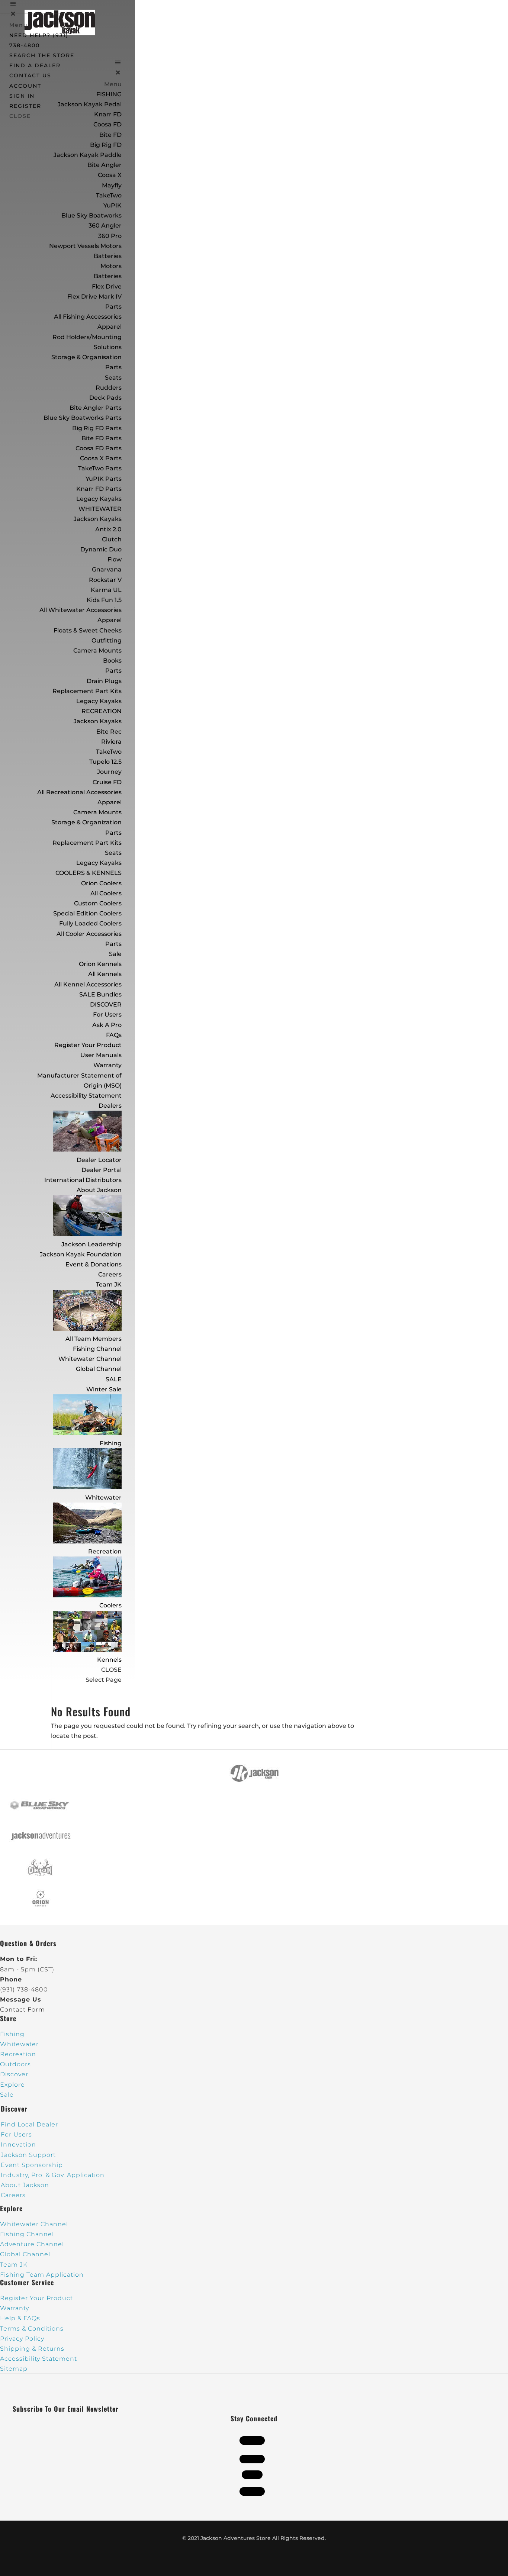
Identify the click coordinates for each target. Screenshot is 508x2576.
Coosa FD (107, 124)
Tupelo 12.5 (105, 762)
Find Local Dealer (29, 2124)
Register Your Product (88, 1045)
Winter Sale (104, 1389)
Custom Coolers (98, 903)
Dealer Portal (102, 1170)
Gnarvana (107, 569)
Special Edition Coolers (87, 913)
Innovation (18, 2144)
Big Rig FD (106, 145)
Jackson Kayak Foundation (81, 1254)
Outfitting (107, 640)
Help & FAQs (20, 2318)
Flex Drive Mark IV (94, 297)
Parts (113, 307)
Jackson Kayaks (98, 519)
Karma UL (106, 590)
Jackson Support (28, 2155)
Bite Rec (109, 732)
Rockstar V (105, 580)
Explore (12, 2085)
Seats (113, 378)
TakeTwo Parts (100, 468)
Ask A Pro (107, 1025)
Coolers (110, 1605)
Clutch (112, 539)
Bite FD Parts (102, 438)
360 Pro (110, 236)
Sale (115, 954)
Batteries (108, 276)
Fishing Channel (97, 1349)
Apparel (110, 327)
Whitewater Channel (90, 1359)
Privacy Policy (22, 2339)
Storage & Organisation (86, 357)
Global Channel (99, 1369)
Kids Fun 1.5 (104, 600)
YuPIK (112, 205)
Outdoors (15, 2064)
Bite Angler (105, 165)
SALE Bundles (100, 994)
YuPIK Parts (104, 479)
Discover (14, 2074)
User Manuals (101, 1055)
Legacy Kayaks (99, 499)
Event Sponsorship (32, 2165)
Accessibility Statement (86, 1096)
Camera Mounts (97, 651)
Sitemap (14, 2369)
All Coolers (106, 893)
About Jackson (99, 1190)
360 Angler (105, 226)
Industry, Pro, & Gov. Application (53, 2175)
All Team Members (94, 1339)
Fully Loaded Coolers (90, 923)
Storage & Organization (86, 822)
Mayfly (112, 185)
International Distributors (83, 1180)
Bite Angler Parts (96, 408)
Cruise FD (107, 782)
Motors (111, 266)
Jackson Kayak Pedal (90, 104)
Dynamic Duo (101, 549)
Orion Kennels (100, 964)
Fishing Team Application (42, 2275)
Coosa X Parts (101, 458)
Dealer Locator (99, 1160)
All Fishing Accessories (88, 317)
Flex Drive (107, 286)
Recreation (105, 1551)
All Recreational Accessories (79, 792)
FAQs (114, 1035)
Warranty (107, 1065)
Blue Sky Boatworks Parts (83, 418)
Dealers (110, 1106)
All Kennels (105, 974)
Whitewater (103, 1498)
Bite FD (110, 135)
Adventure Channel (32, 2244)
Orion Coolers (101, 883)
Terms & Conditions (32, 2329)
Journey (109, 772)
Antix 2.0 (108, 529)
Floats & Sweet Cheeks (88, 630)
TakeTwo (109, 195)
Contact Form (22, 2010)
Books (112, 661)
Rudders (109, 388)
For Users (107, 1015)
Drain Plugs (104, 681)
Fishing (111, 1443)
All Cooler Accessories (89, 934)
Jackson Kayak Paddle (88, 155)
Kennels (109, 1660)
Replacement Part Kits (87, 691)
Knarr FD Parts (99, 489)
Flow (115, 559)
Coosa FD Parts (99, 448)
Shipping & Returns (32, 2349)
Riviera (111, 742)
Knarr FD (108, 114)
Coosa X (110, 175)
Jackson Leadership (91, 1244)
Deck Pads (105, 398)
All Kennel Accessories (88, 984)
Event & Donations (94, 1264)
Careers (110, 1274)
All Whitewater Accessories (81, 610)
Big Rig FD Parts (97, 428)
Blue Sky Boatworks (91, 215)
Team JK (109, 1284)
